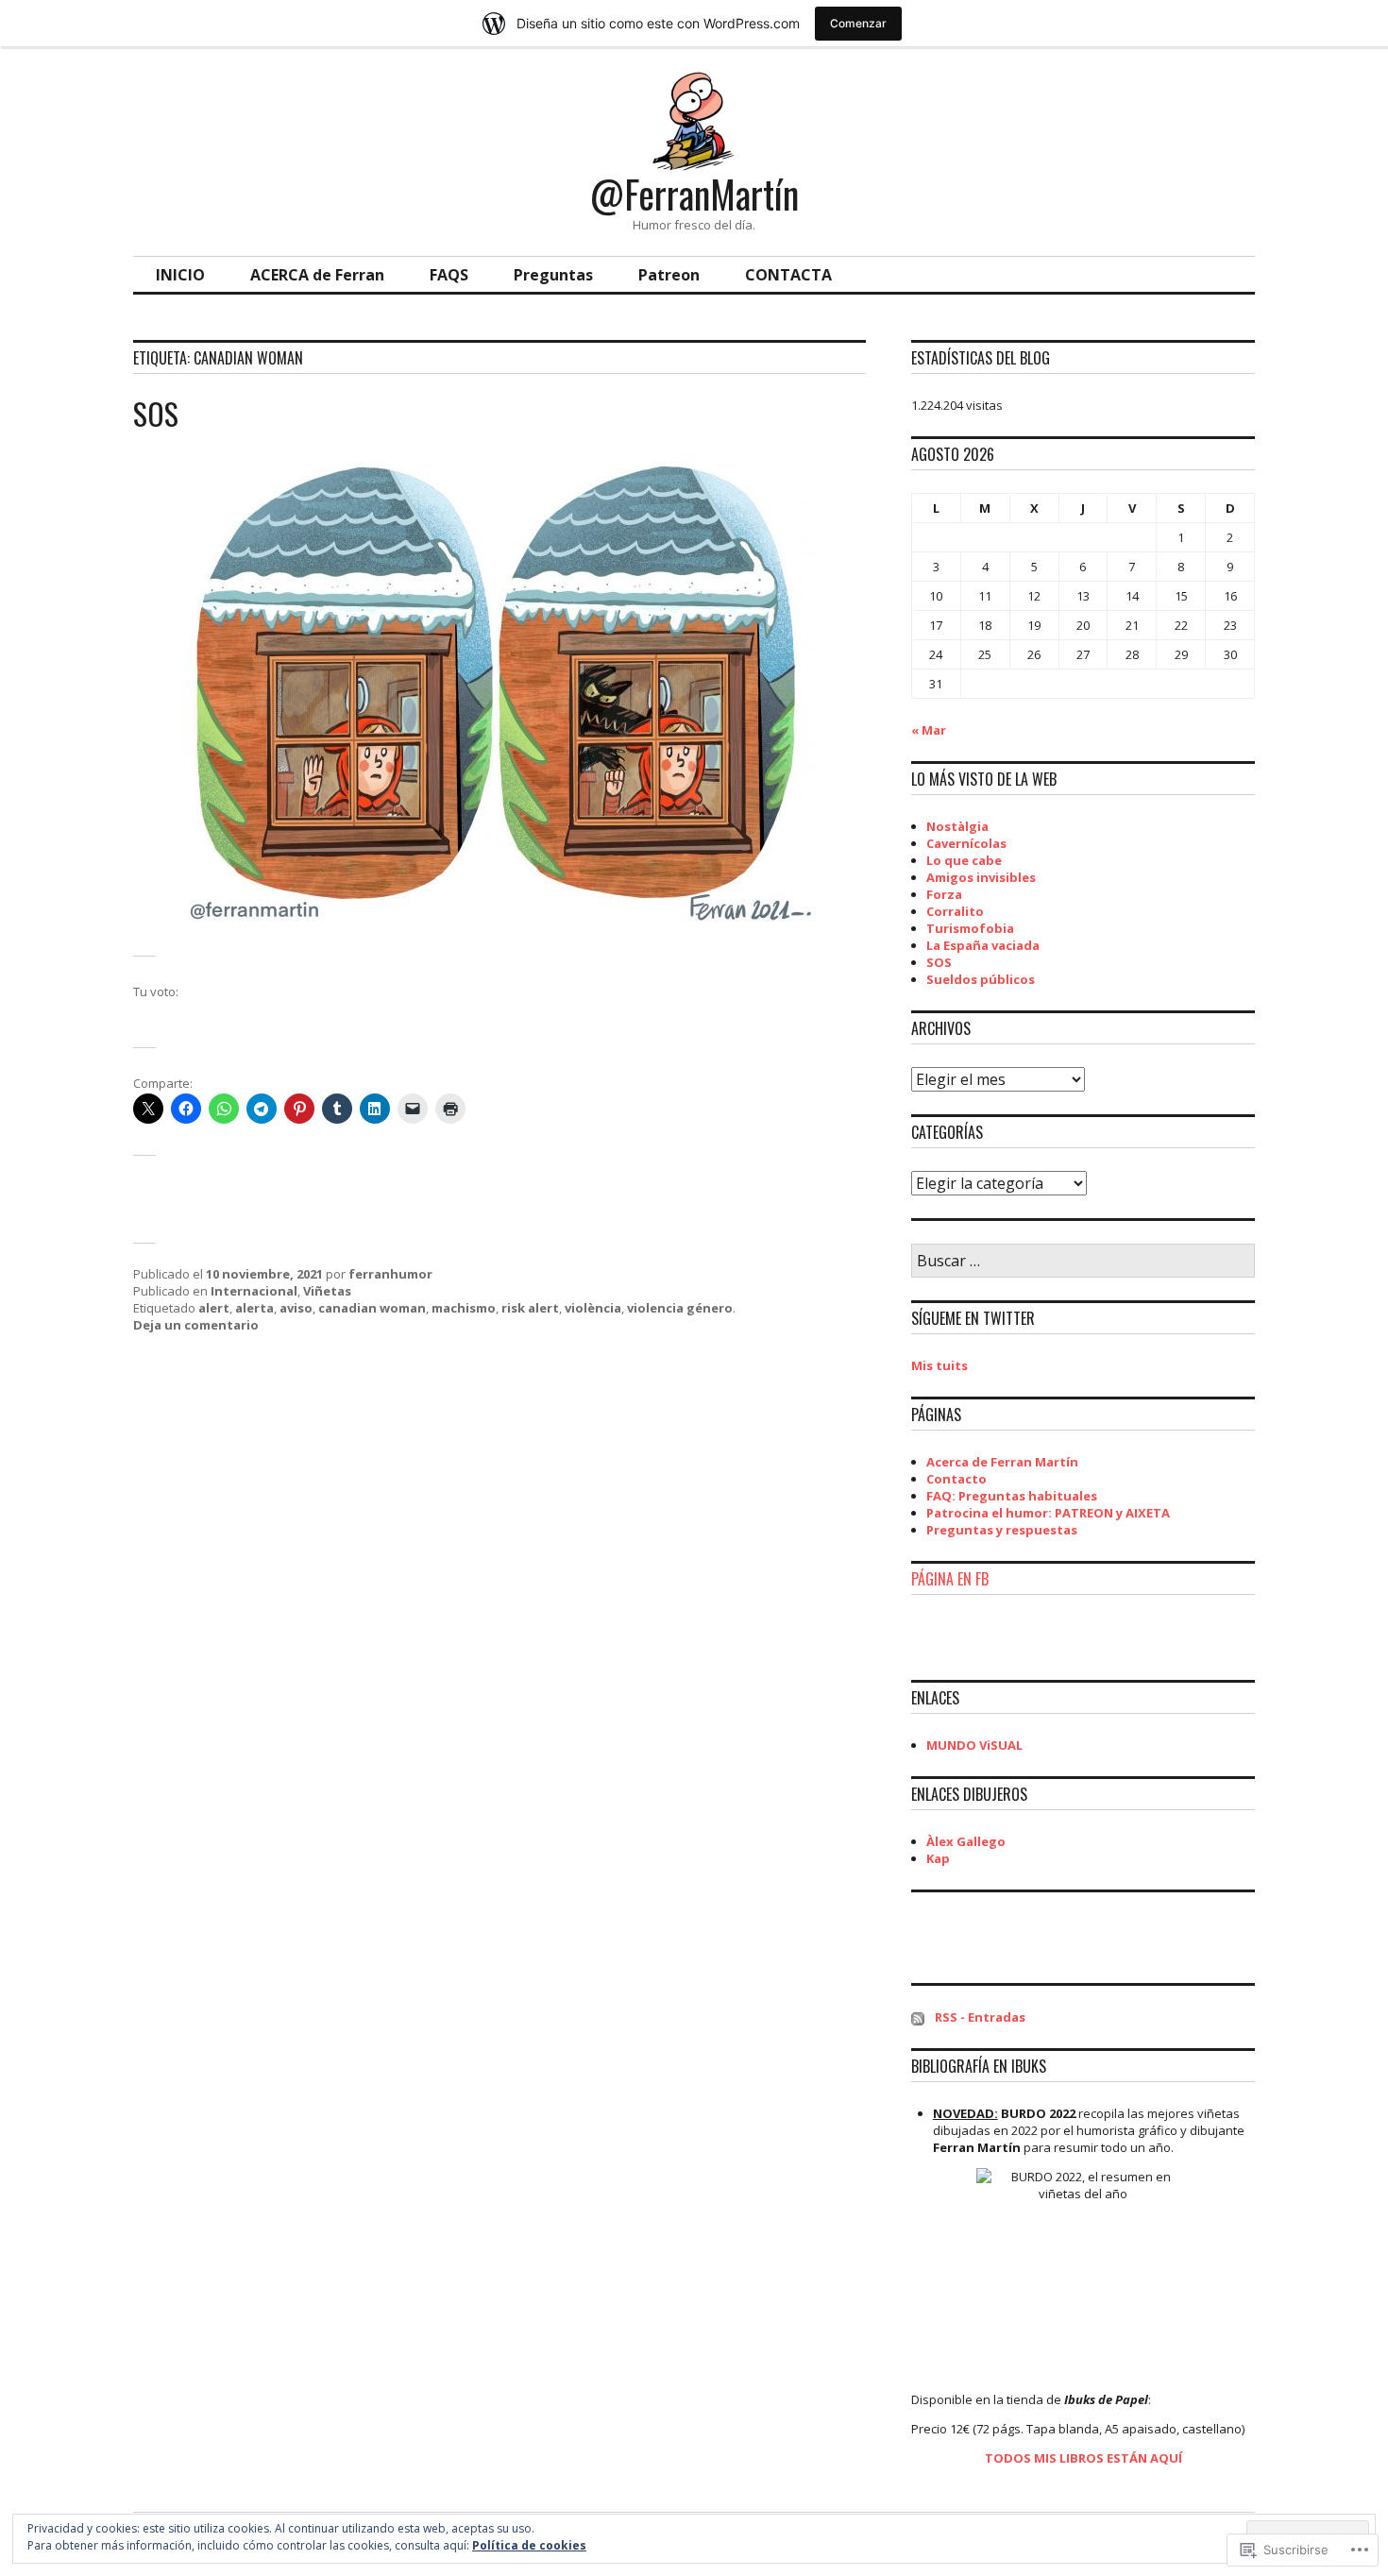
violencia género (680, 1308)
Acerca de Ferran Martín (1002, 1462)
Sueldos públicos (981, 979)
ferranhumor (390, 1274)
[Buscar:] (1083, 1262)
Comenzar (858, 23)
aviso (296, 1308)
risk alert (530, 1308)
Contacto (956, 1479)
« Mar (929, 730)
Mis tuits (939, 1365)
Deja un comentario (196, 1325)
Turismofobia (970, 928)
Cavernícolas (966, 843)
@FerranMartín (694, 194)
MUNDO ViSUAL (974, 1745)
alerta (254, 1308)
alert (214, 1308)
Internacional (254, 1291)
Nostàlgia (957, 826)
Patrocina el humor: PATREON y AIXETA (1048, 1513)
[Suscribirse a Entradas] (918, 2017)
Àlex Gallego (966, 1841)
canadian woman (372, 1308)
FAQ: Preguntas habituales (1012, 1496)
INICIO (180, 275)
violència (593, 1308)
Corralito (955, 911)
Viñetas (327, 1291)
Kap (938, 1858)
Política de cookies (529, 2545)
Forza (944, 894)
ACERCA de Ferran (317, 275)
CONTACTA (788, 275)
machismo (464, 1308)
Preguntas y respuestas (1002, 1530)
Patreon (669, 275)
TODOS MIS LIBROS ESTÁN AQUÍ (1083, 2458)
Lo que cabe (964, 860)
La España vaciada (983, 945)
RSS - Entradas (980, 2017)
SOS (156, 413)
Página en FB (950, 1579)
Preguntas (553, 275)
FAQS (449, 275)
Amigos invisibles (981, 877)
